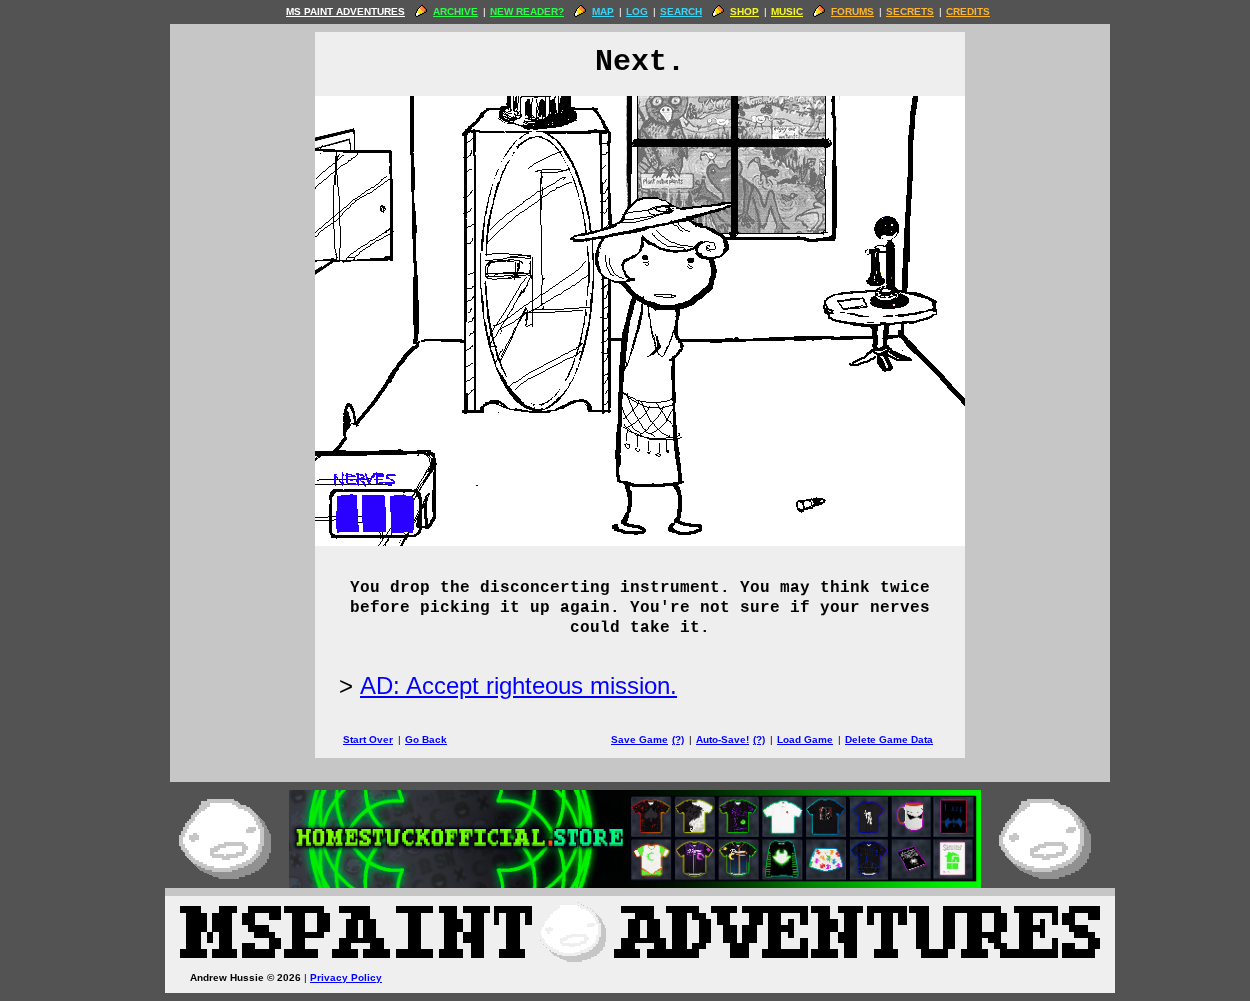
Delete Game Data (889, 739)
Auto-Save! (722, 739)
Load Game (805, 739)
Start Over (368, 739)
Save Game (639, 739)
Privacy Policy (346, 977)
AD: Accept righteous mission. (518, 685)
